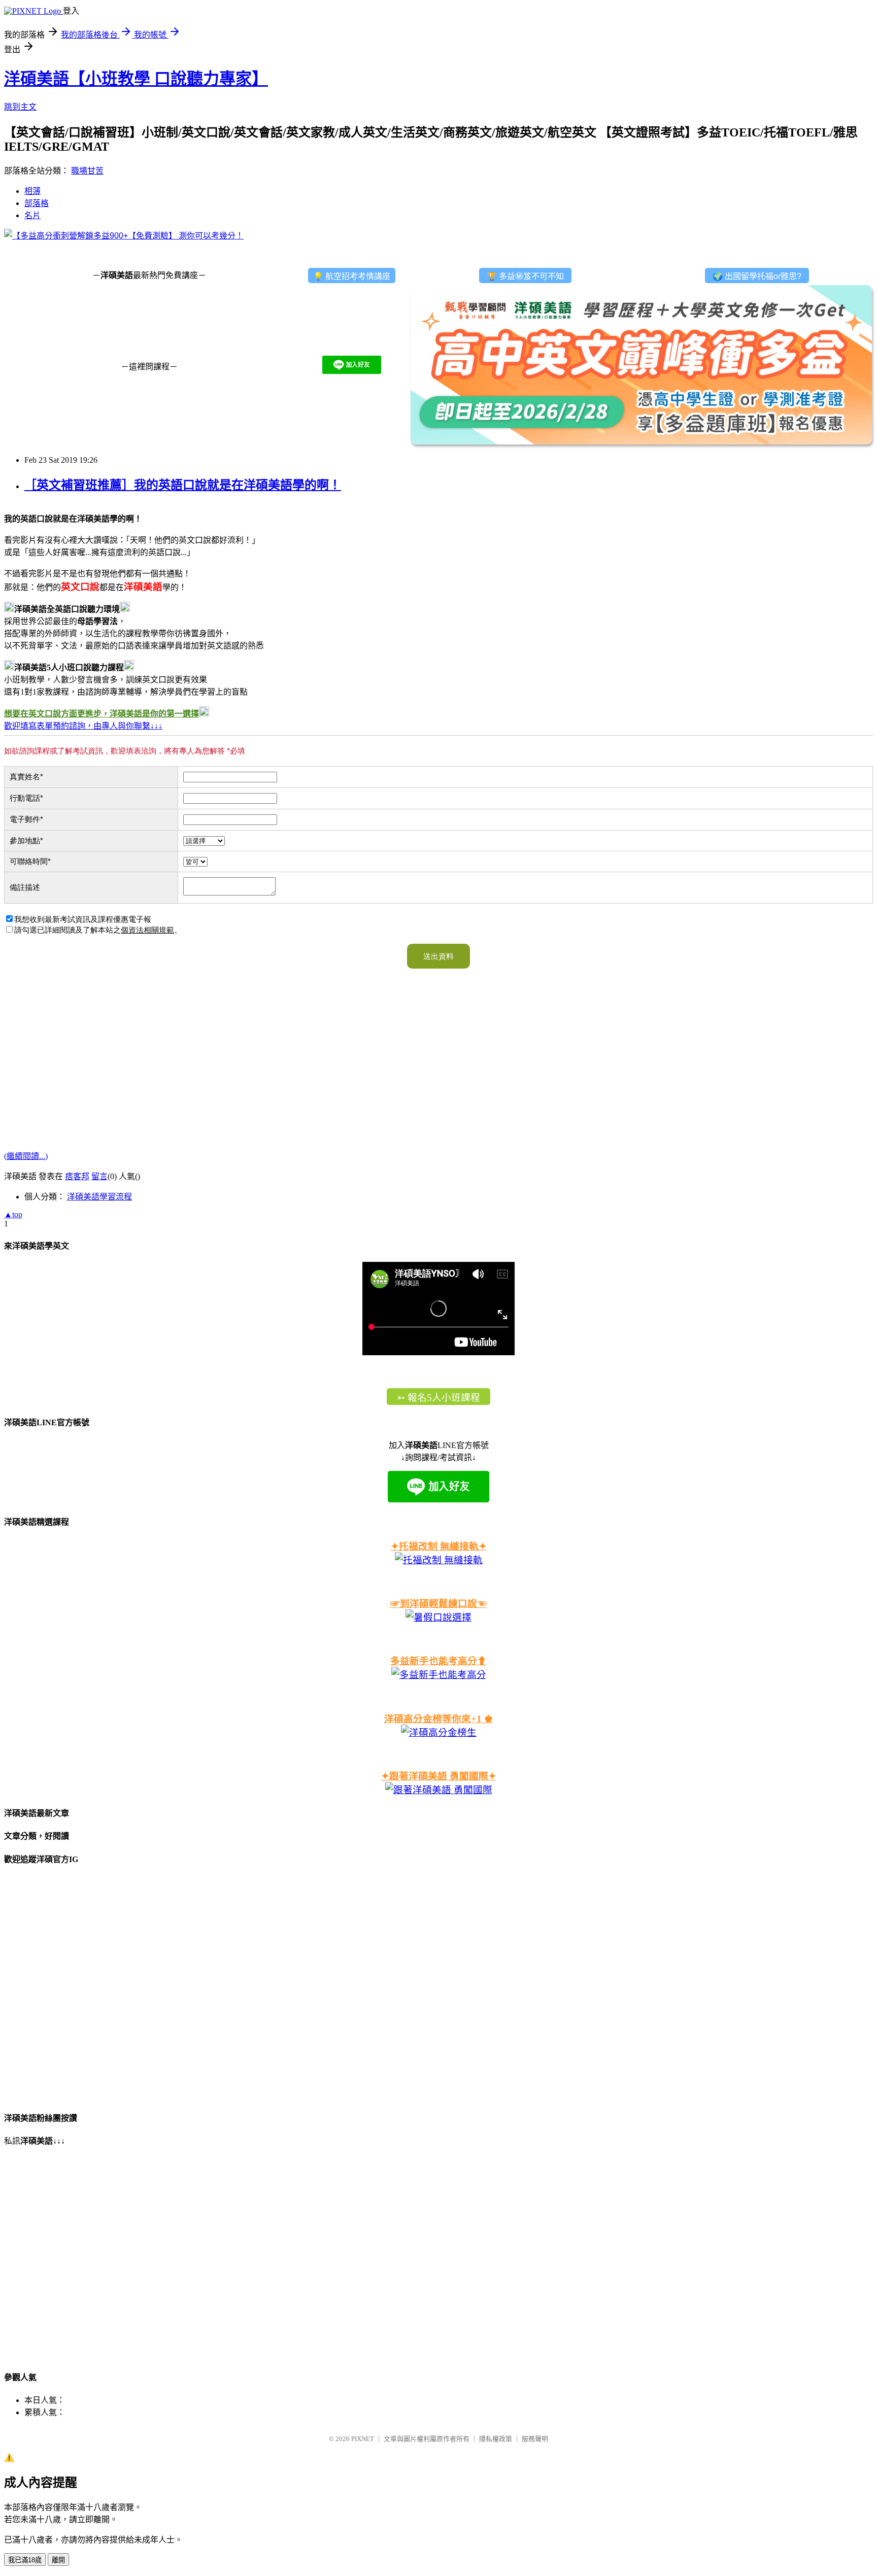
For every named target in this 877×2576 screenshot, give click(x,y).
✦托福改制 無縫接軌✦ (439, 1546)
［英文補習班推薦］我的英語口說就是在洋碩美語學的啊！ (183, 485)
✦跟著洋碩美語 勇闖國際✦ (439, 1776)
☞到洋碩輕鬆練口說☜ (438, 1604)
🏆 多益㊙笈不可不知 (525, 276)
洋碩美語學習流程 (99, 1197)
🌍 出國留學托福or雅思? (757, 276)
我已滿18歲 (25, 2560)
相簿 (32, 191)
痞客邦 (77, 1176)
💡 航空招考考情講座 (352, 276)
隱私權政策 (496, 2439)
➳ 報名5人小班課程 (438, 1398)
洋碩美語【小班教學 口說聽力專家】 (136, 79)
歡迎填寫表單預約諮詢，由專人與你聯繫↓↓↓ (83, 726)
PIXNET (363, 2439)
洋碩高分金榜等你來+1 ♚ (438, 1719)
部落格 (37, 203)
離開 (58, 2560)
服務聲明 (535, 2439)
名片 (32, 215)
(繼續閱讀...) (26, 1156)
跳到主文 (20, 107)
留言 (99, 1176)
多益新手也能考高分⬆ (438, 1661)
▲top (13, 1214)
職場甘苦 (87, 171)
